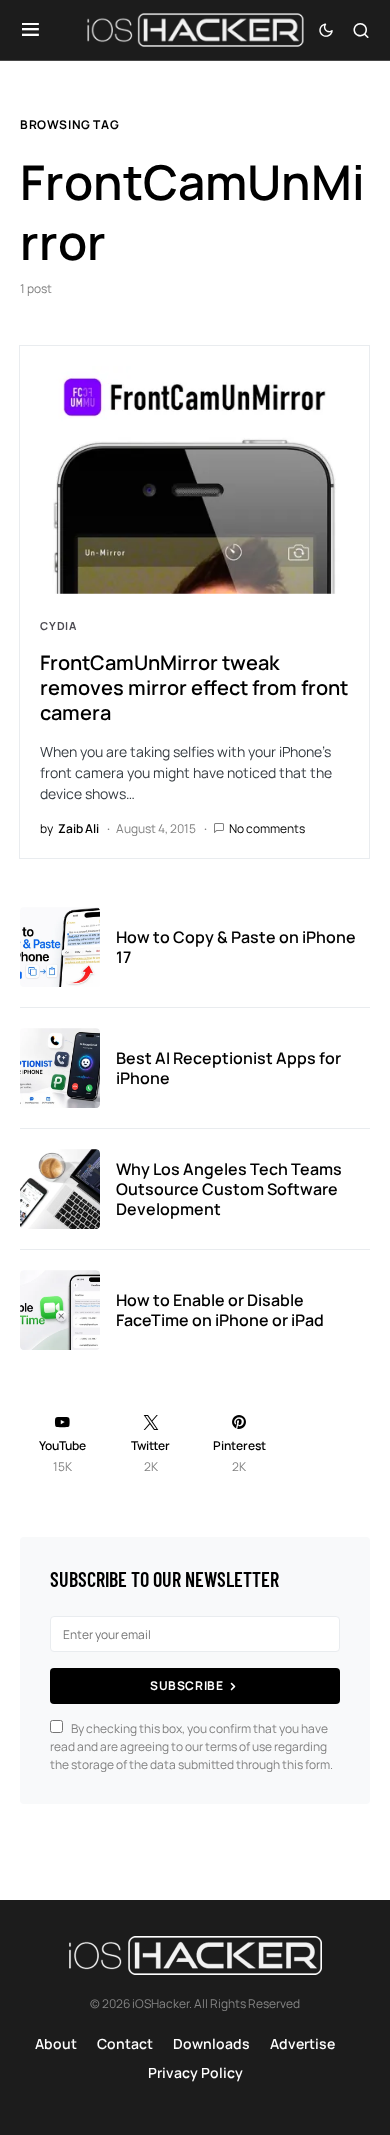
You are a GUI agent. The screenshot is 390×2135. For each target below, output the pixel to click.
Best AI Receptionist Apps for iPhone (228, 1068)
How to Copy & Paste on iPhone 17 (236, 947)
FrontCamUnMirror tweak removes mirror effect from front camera (194, 687)
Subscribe (186, 1685)
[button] (30, 30)
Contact (125, 2043)
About (56, 2043)
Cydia (58, 625)
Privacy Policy (195, 2072)
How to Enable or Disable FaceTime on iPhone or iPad (220, 1310)
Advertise (302, 2043)
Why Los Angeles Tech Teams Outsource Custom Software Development (229, 1189)
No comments (267, 828)
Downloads (211, 2043)
